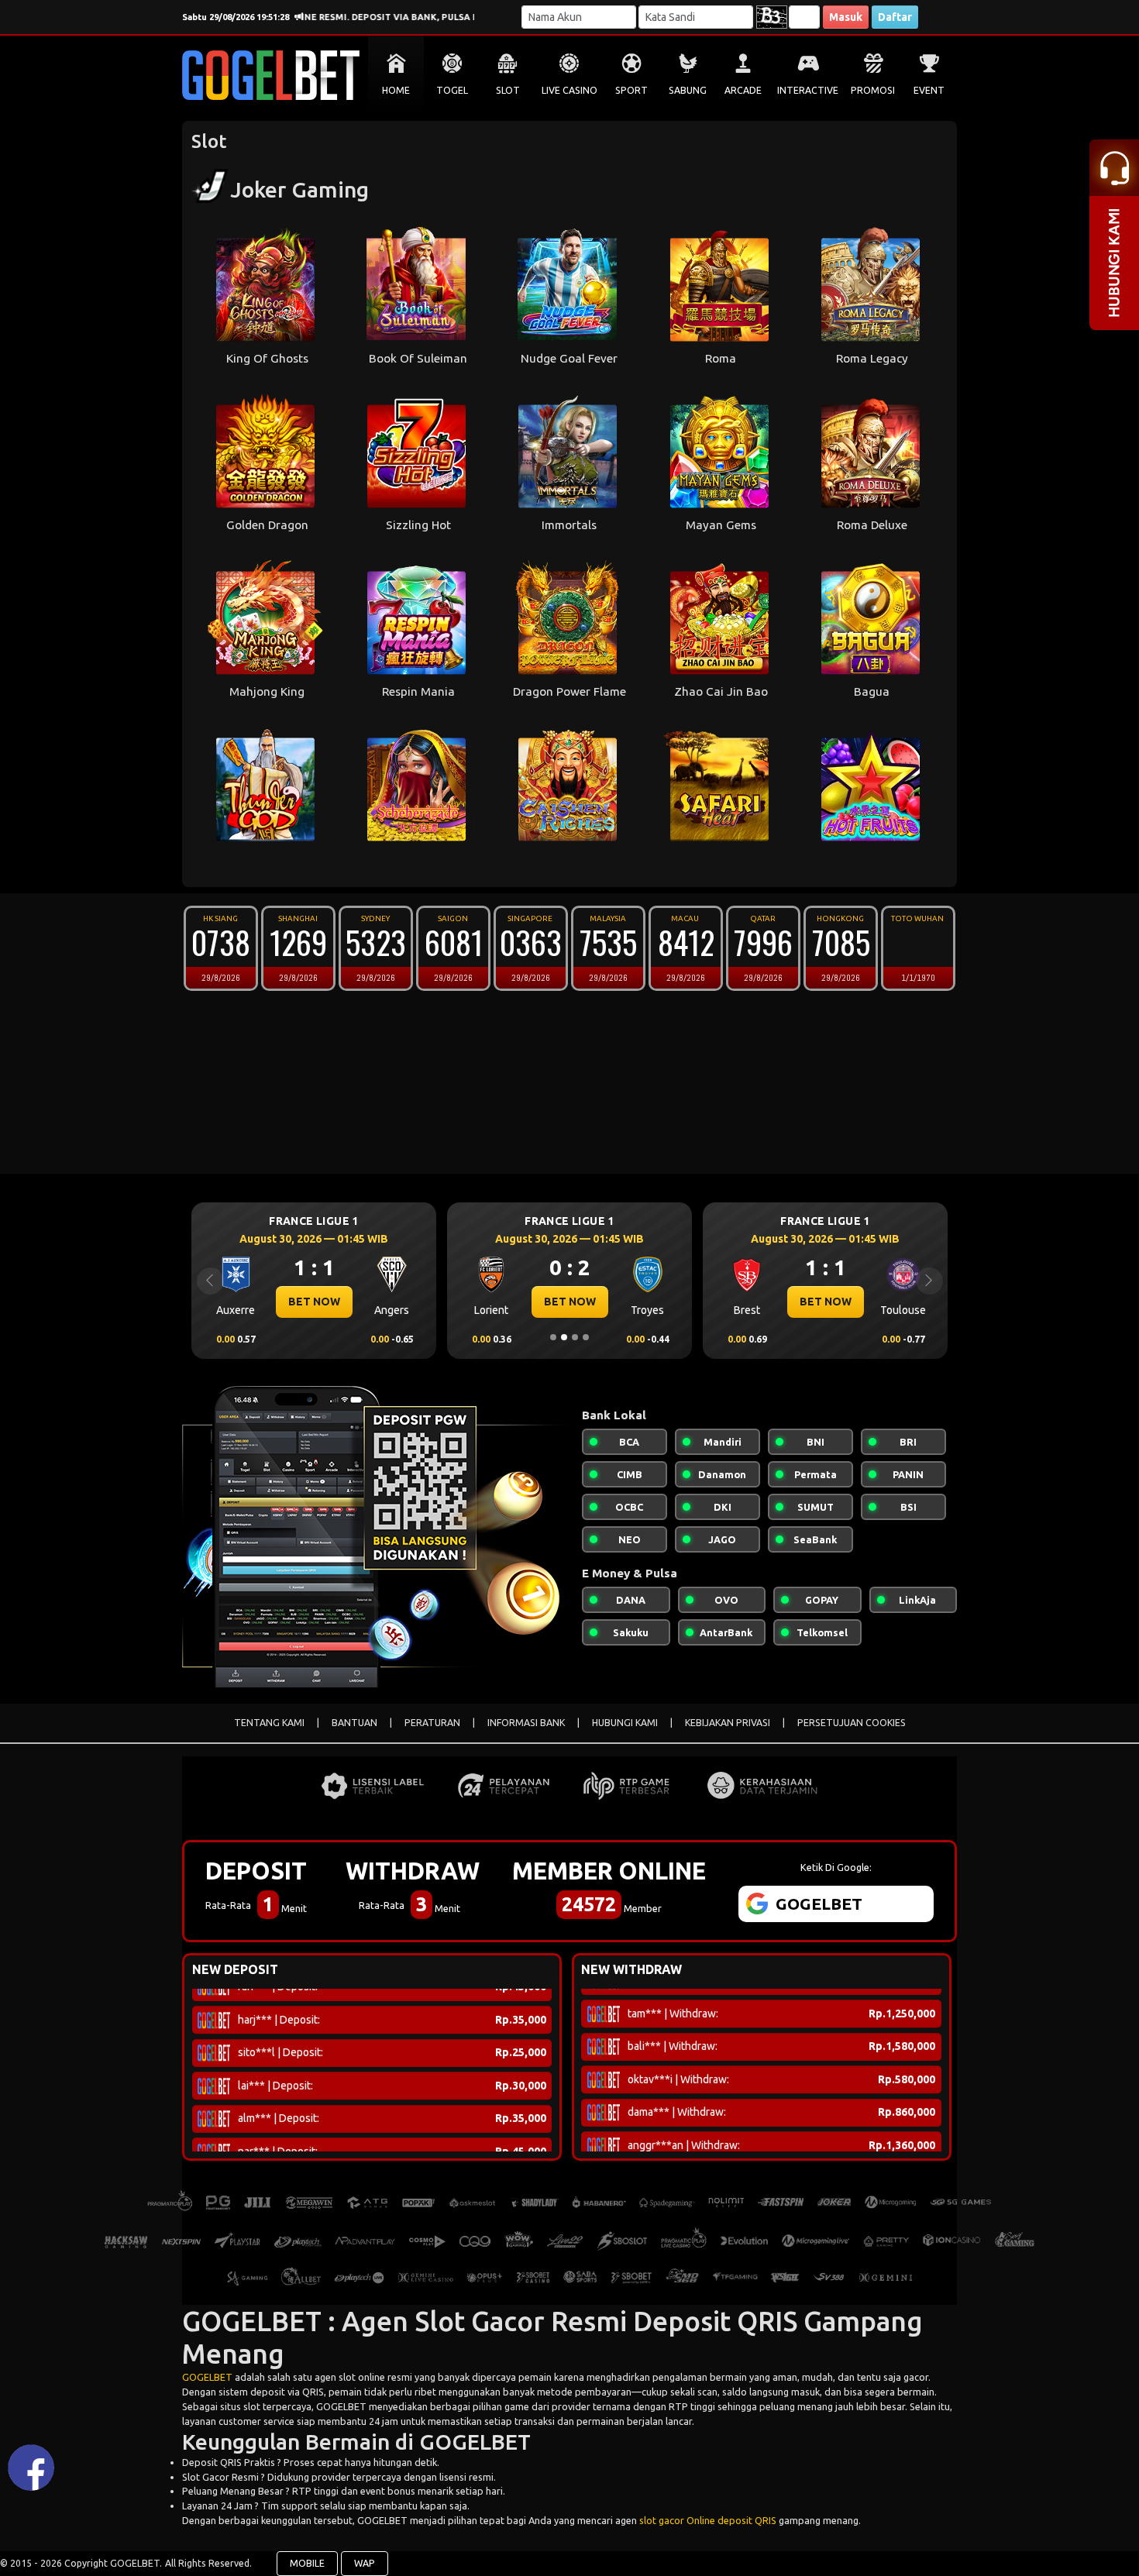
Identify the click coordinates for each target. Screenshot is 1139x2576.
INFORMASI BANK (526, 1723)
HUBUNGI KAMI (625, 1723)
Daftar (895, 17)
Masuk (846, 17)
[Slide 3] (575, 1337)
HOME (396, 90)
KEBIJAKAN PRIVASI (728, 1723)
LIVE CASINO (569, 90)
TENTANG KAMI (269, 1723)
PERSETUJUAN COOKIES (852, 1723)
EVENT (929, 90)
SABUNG (688, 90)
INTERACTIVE (808, 90)
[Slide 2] (564, 1337)
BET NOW (314, 1302)
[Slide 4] (586, 1337)
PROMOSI (873, 90)
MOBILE (307, 2563)
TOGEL (452, 90)
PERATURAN (432, 1723)
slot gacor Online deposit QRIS (708, 2520)
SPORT (631, 90)
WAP (365, 2563)
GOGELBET (207, 2377)
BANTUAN (354, 1723)
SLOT (508, 90)
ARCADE (743, 90)
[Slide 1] (553, 1337)
